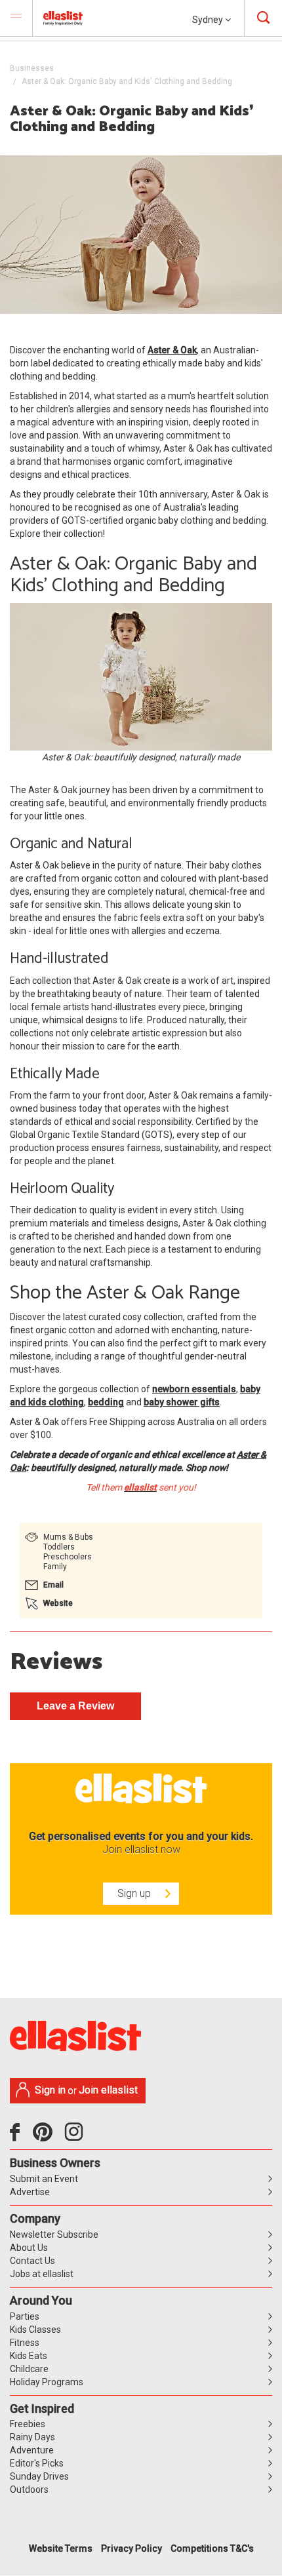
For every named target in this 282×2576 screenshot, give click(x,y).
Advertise (30, 2192)
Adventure (32, 2450)
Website (58, 1603)
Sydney (209, 20)
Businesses (32, 68)
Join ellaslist (108, 2090)
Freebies (28, 2424)
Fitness (25, 2343)
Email (53, 1585)
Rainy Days (32, 2437)
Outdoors (29, 2489)
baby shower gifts (182, 1402)
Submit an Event (44, 2179)
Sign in (50, 2090)
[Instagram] (76, 2137)
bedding (106, 1402)
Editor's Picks (37, 2463)
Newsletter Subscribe (54, 2234)
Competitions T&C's (212, 2548)
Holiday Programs (47, 2382)
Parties (25, 2316)
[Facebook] (18, 2137)
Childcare (29, 2369)
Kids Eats (29, 2356)
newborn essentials (194, 1389)
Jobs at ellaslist (42, 2274)
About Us (29, 2248)
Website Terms (61, 2548)
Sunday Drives (39, 2476)
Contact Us (32, 2261)
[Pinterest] (48, 2137)
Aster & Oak (172, 350)
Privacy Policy (131, 2548)
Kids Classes (35, 2330)
